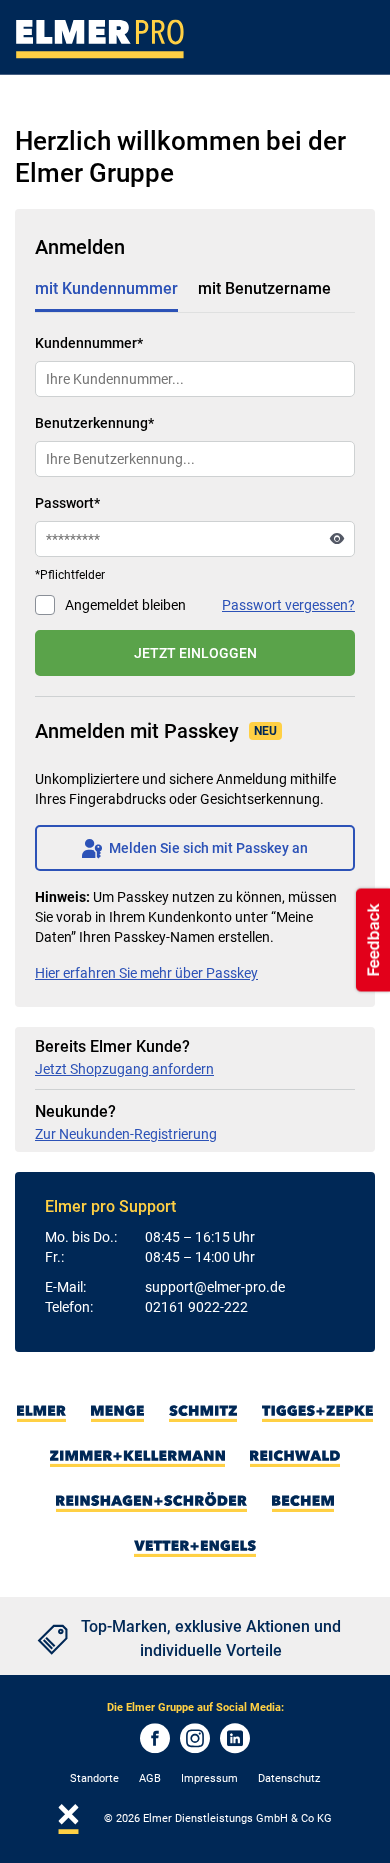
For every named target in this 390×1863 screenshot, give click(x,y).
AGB (150, 1778)
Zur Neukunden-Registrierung (126, 1134)
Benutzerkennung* (94, 423)
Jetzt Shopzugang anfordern (124, 1069)
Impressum (209, 1778)
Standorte (94, 1778)
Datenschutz (289, 1778)
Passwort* (67, 503)
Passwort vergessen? (288, 605)
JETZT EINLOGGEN (195, 653)
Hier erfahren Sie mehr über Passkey (146, 973)
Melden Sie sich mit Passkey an (195, 848)
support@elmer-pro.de (215, 1287)
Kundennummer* (89, 343)
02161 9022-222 (196, 1307)
